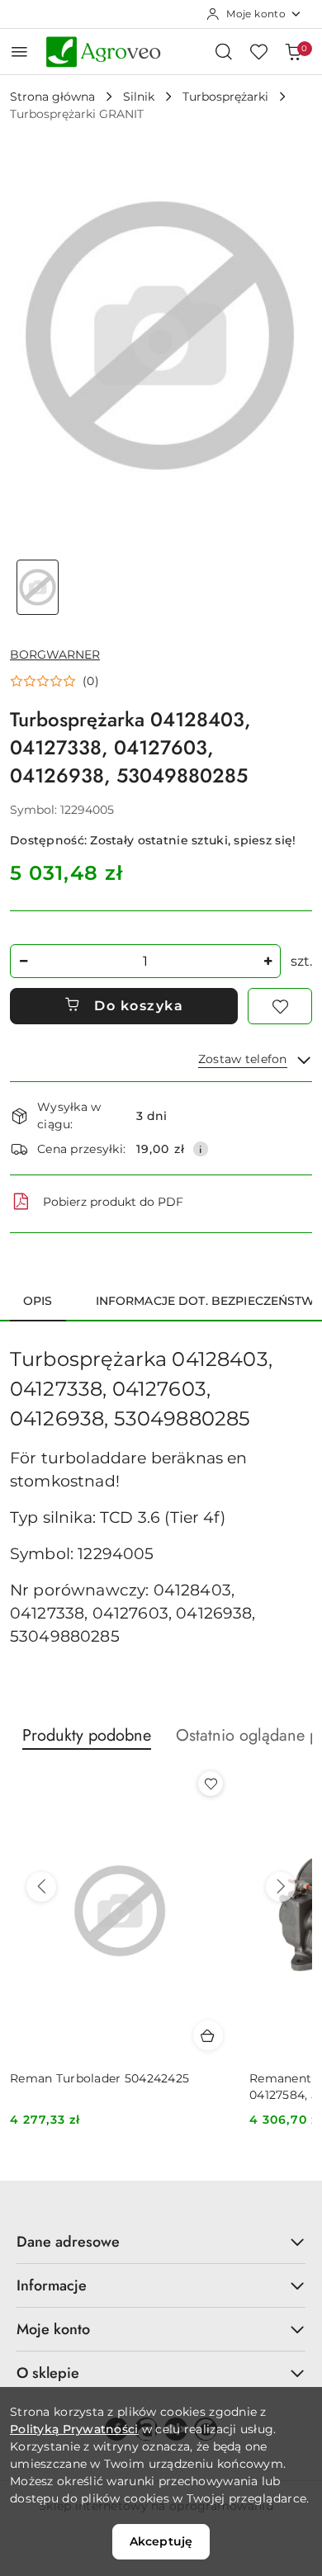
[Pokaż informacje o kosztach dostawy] (201, 1149)
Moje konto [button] (53, 2329)
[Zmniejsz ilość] (23, 961)
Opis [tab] (38, 1301)
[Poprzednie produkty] (41, 1887)
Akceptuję (161, 2541)
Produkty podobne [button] (87, 1735)
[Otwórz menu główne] (19, 52)
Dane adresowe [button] (68, 2242)
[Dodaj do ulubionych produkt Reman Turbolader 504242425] (211, 1784)
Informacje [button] (52, 2285)
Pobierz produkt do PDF (113, 1202)
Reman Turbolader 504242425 (99, 2078)
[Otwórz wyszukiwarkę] (224, 51)
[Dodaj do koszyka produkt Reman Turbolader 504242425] (208, 2035)
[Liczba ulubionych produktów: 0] (258, 51)
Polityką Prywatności (74, 2429)
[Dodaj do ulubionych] (280, 1006)
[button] (54, 681)
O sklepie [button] (48, 2373)
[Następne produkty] (281, 1887)
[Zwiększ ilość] (268, 961)
